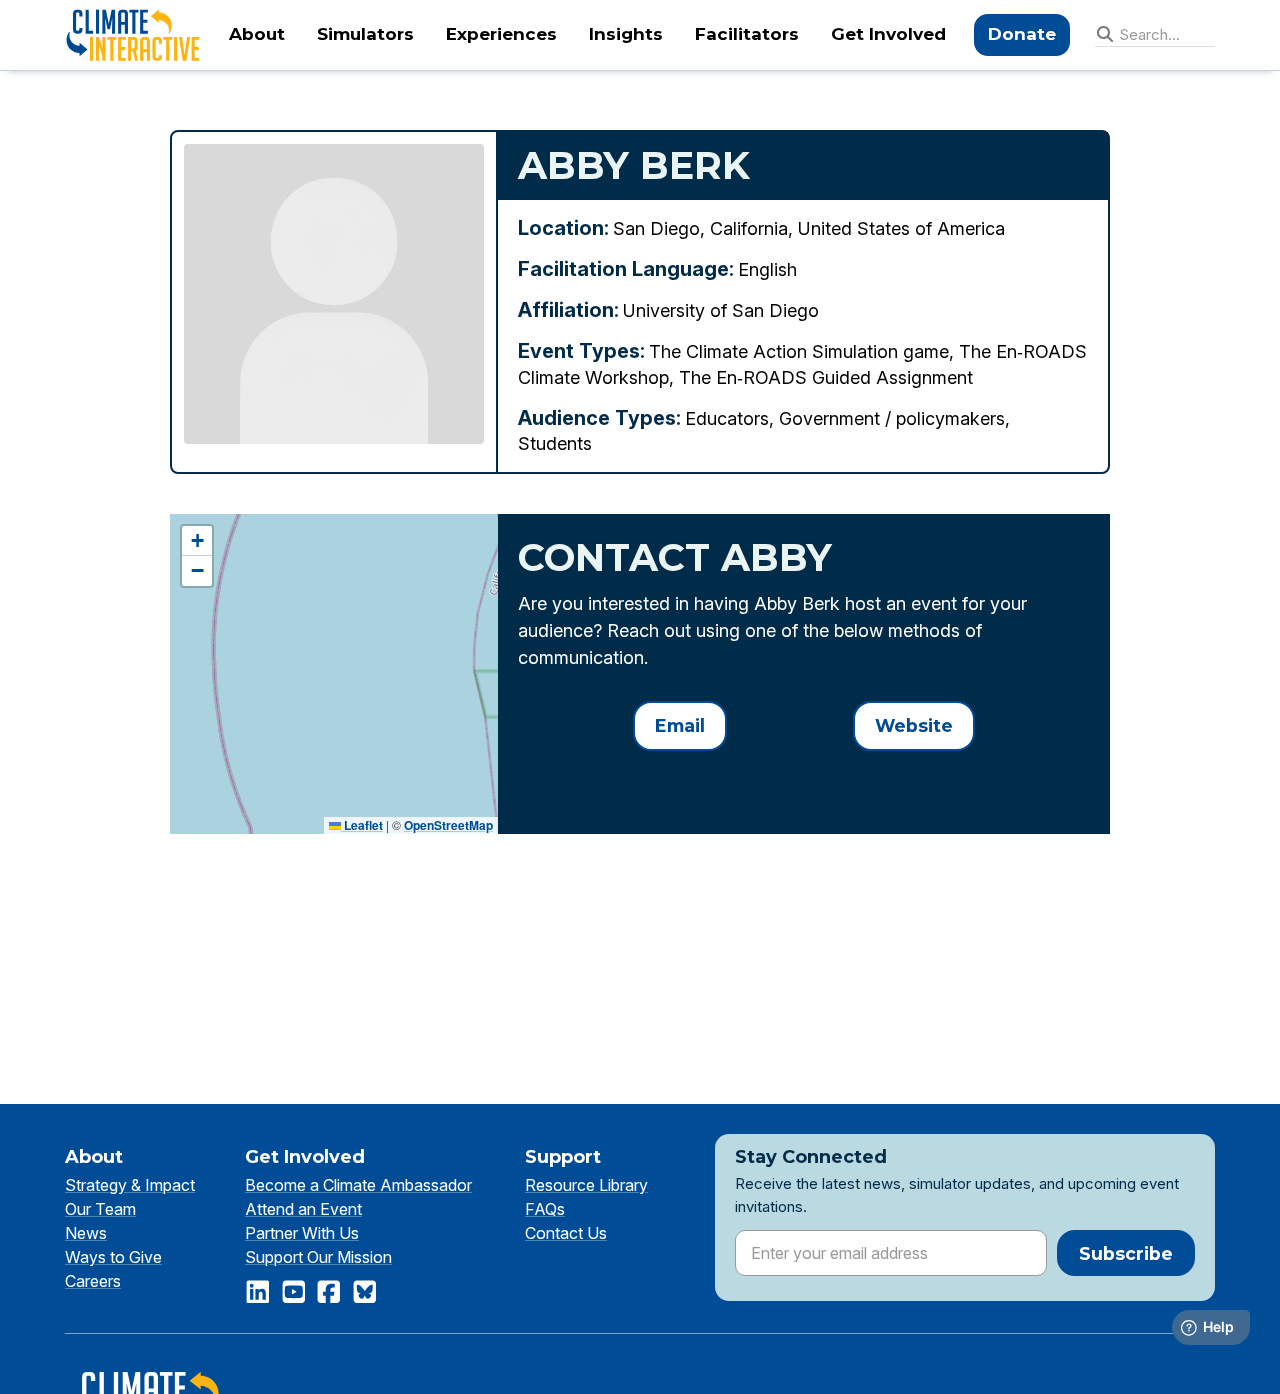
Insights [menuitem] (626, 34)
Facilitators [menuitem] (747, 34)
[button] (197, 541)
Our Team (100, 1209)
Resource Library (586, 1185)
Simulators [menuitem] (365, 34)
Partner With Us (302, 1233)
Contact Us (566, 1233)
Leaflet (362, 825)
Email (680, 725)
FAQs (545, 1209)
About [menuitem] (257, 34)
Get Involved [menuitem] (888, 34)
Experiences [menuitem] (501, 34)
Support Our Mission (318, 1257)
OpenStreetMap (448, 825)
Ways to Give (113, 1257)
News (86, 1233)
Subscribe (1126, 1253)
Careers (93, 1281)
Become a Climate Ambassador (358, 1185)
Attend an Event (303, 1209)
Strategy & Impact (130, 1185)
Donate (1022, 34)
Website (914, 725)
